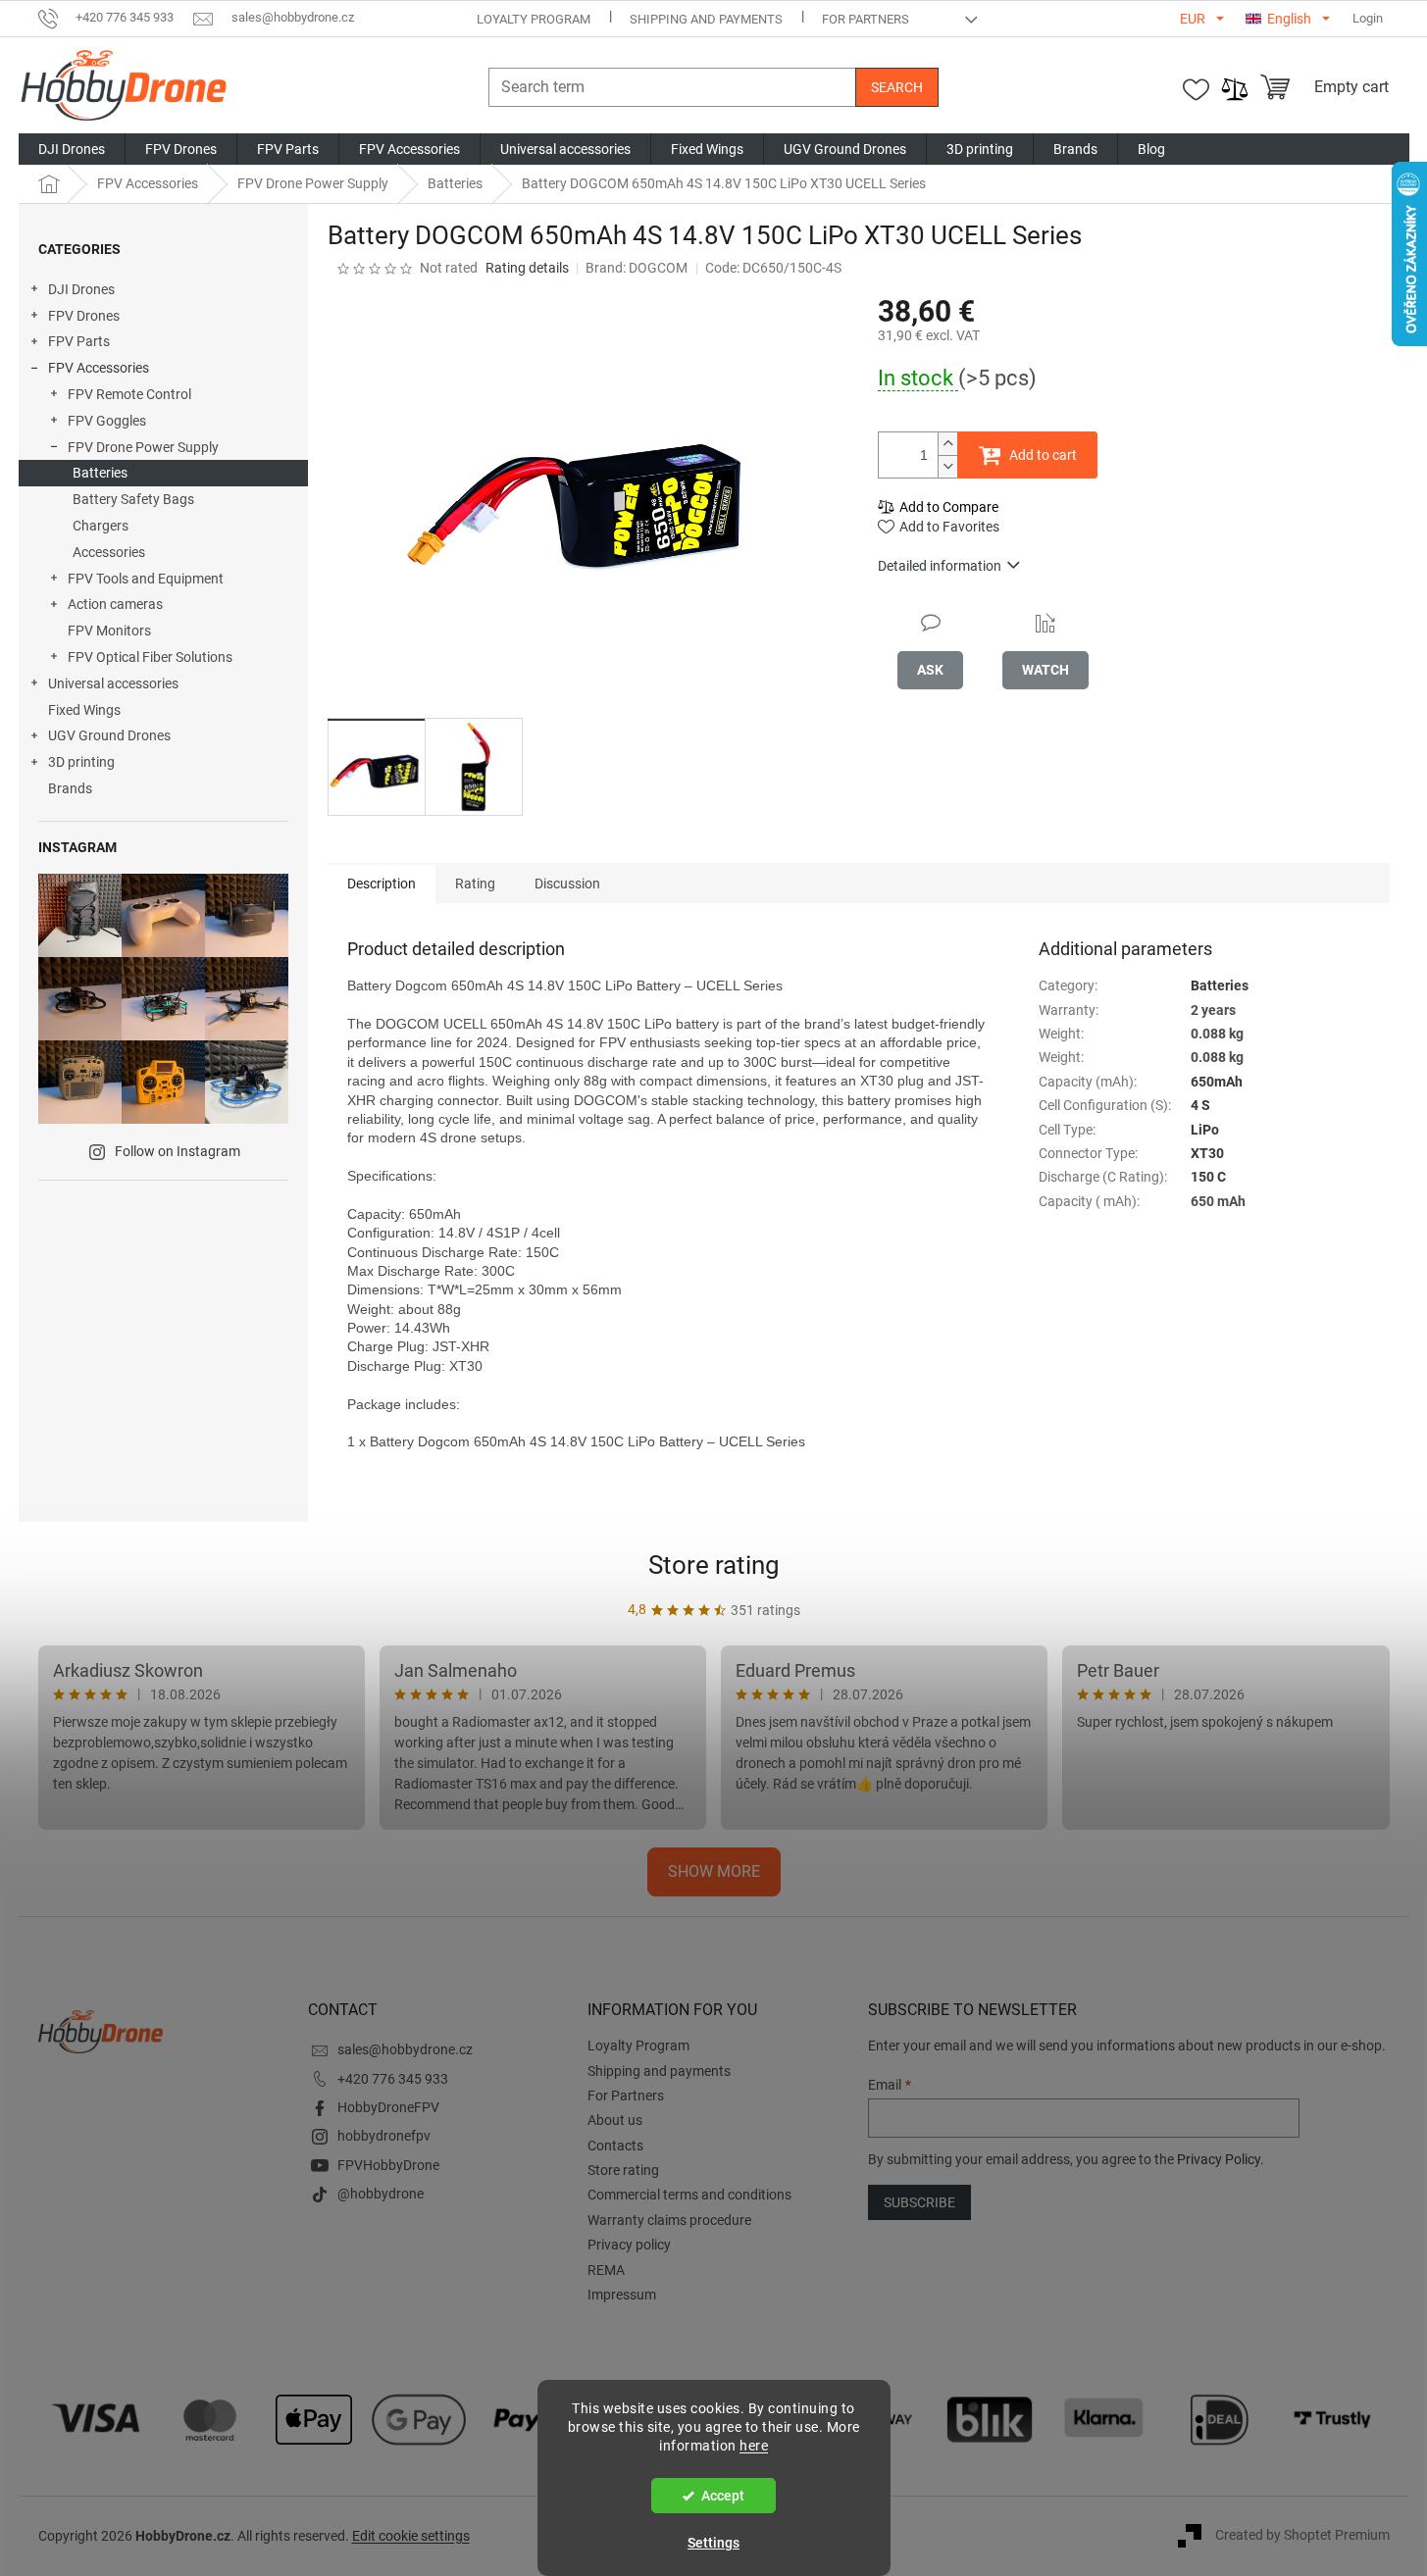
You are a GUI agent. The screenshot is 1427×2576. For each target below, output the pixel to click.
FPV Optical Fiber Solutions (150, 657)
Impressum (622, 2295)
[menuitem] (72, 149)
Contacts (615, 2146)
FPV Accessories (99, 368)
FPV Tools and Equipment (146, 579)
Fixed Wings (84, 710)
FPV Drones (84, 316)
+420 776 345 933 (393, 2079)
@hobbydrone (381, 2194)
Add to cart (1043, 455)
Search (897, 87)
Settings (713, 2543)
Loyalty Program (534, 19)
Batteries (100, 473)
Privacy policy (629, 2245)
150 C (1208, 1177)
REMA (606, 2270)
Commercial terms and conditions (689, 2195)
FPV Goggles (107, 421)
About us (615, 2120)
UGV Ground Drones (109, 735)
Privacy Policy (1219, 2159)
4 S (1200, 1105)
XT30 (1207, 1153)
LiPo (1205, 1130)
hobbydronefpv (384, 2136)
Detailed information (940, 566)
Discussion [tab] (567, 884)
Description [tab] (382, 884)
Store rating (714, 1565)
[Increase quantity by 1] (947, 444)
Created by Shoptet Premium (1302, 2535)
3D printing (81, 762)
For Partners (866, 19)
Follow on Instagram (178, 1151)
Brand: (637, 268)
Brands (70, 788)
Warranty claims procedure (669, 2220)
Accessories (109, 552)
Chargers (101, 526)
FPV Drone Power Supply (143, 447)
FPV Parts (79, 341)
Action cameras (115, 604)
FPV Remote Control (129, 394)
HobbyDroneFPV (388, 2107)
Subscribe (919, 2202)
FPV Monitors (109, 631)
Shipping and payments (706, 19)
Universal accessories (113, 683)
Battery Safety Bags (133, 499)
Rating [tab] (475, 884)
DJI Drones (81, 289)
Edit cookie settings (411, 2536)
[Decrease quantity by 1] (947, 466)
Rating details (527, 268)
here (754, 2446)
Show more (714, 1871)
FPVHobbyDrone (388, 2165)
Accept (723, 2496)
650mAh (1217, 1082)
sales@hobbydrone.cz (405, 2049)
